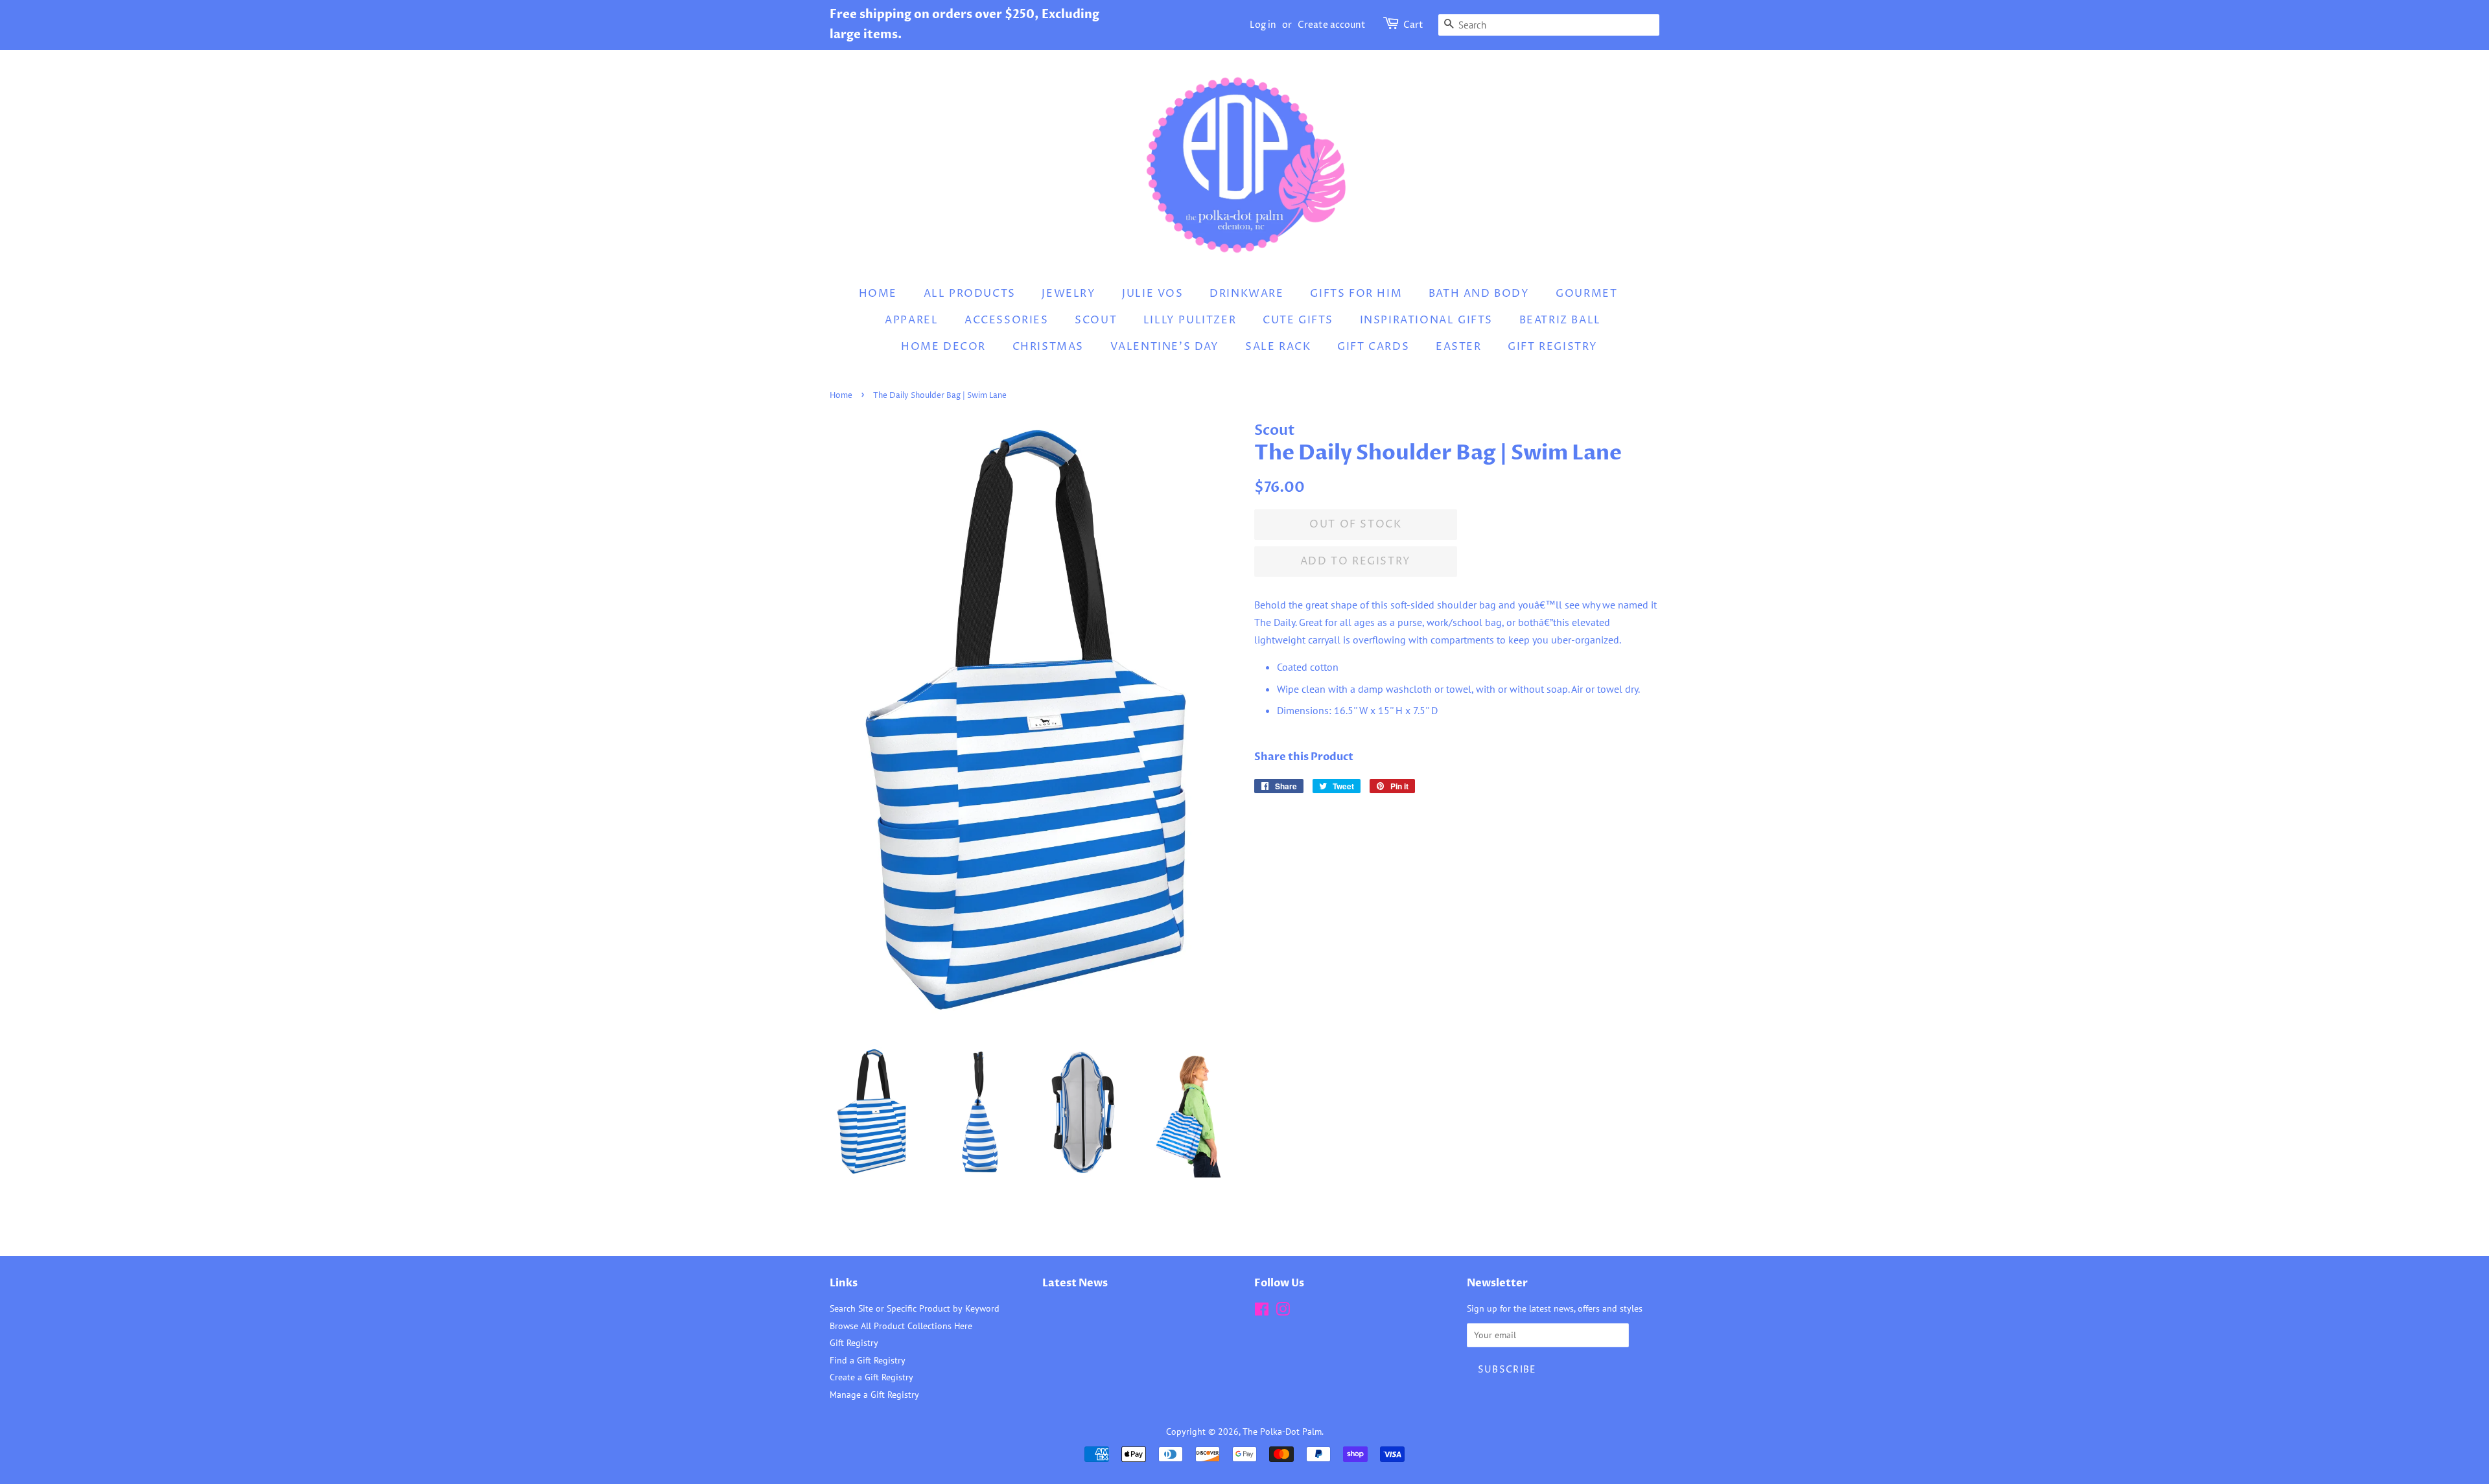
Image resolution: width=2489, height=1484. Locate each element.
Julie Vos (1152, 294)
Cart (1413, 25)
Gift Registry (1553, 347)
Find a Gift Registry (868, 1360)
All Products (970, 294)
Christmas (1048, 347)
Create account (1332, 25)
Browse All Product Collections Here (901, 1326)
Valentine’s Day (1165, 347)
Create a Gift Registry (871, 1377)
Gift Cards (1373, 347)
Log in (1263, 25)
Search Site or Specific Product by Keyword (915, 1308)
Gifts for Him (1356, 294)
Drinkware (1246, 294)
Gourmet (1586, 294)
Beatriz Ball (1560, 320)
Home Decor (943, 347)
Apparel (911, 320)
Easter (1459, 347)
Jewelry (1069, 294)
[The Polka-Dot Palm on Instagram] (1283, 1312)
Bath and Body (1479, 294)
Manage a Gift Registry (874, 1395)
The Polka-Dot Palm (1282, 1432)
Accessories (1007, 320)
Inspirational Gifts (1426, 320)
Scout (1096, 320)
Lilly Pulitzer (1190, 320)
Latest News (1075, 1283)
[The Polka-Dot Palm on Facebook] (1262, 1312)
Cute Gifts (1298, 320)
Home (878, 294)
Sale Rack (1278, 347)
